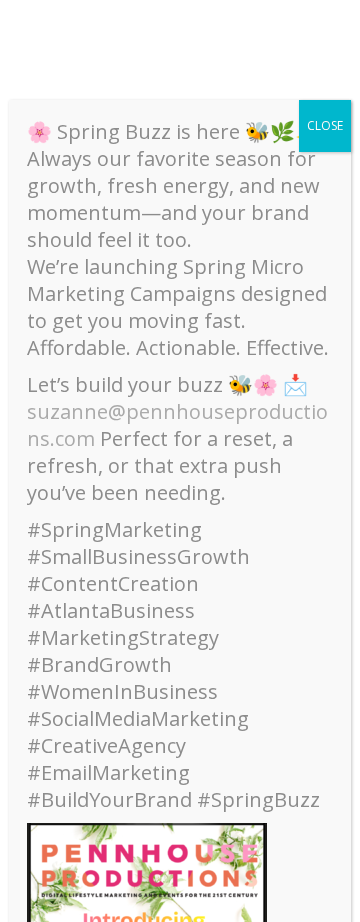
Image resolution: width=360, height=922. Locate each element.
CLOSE (325, 125)
